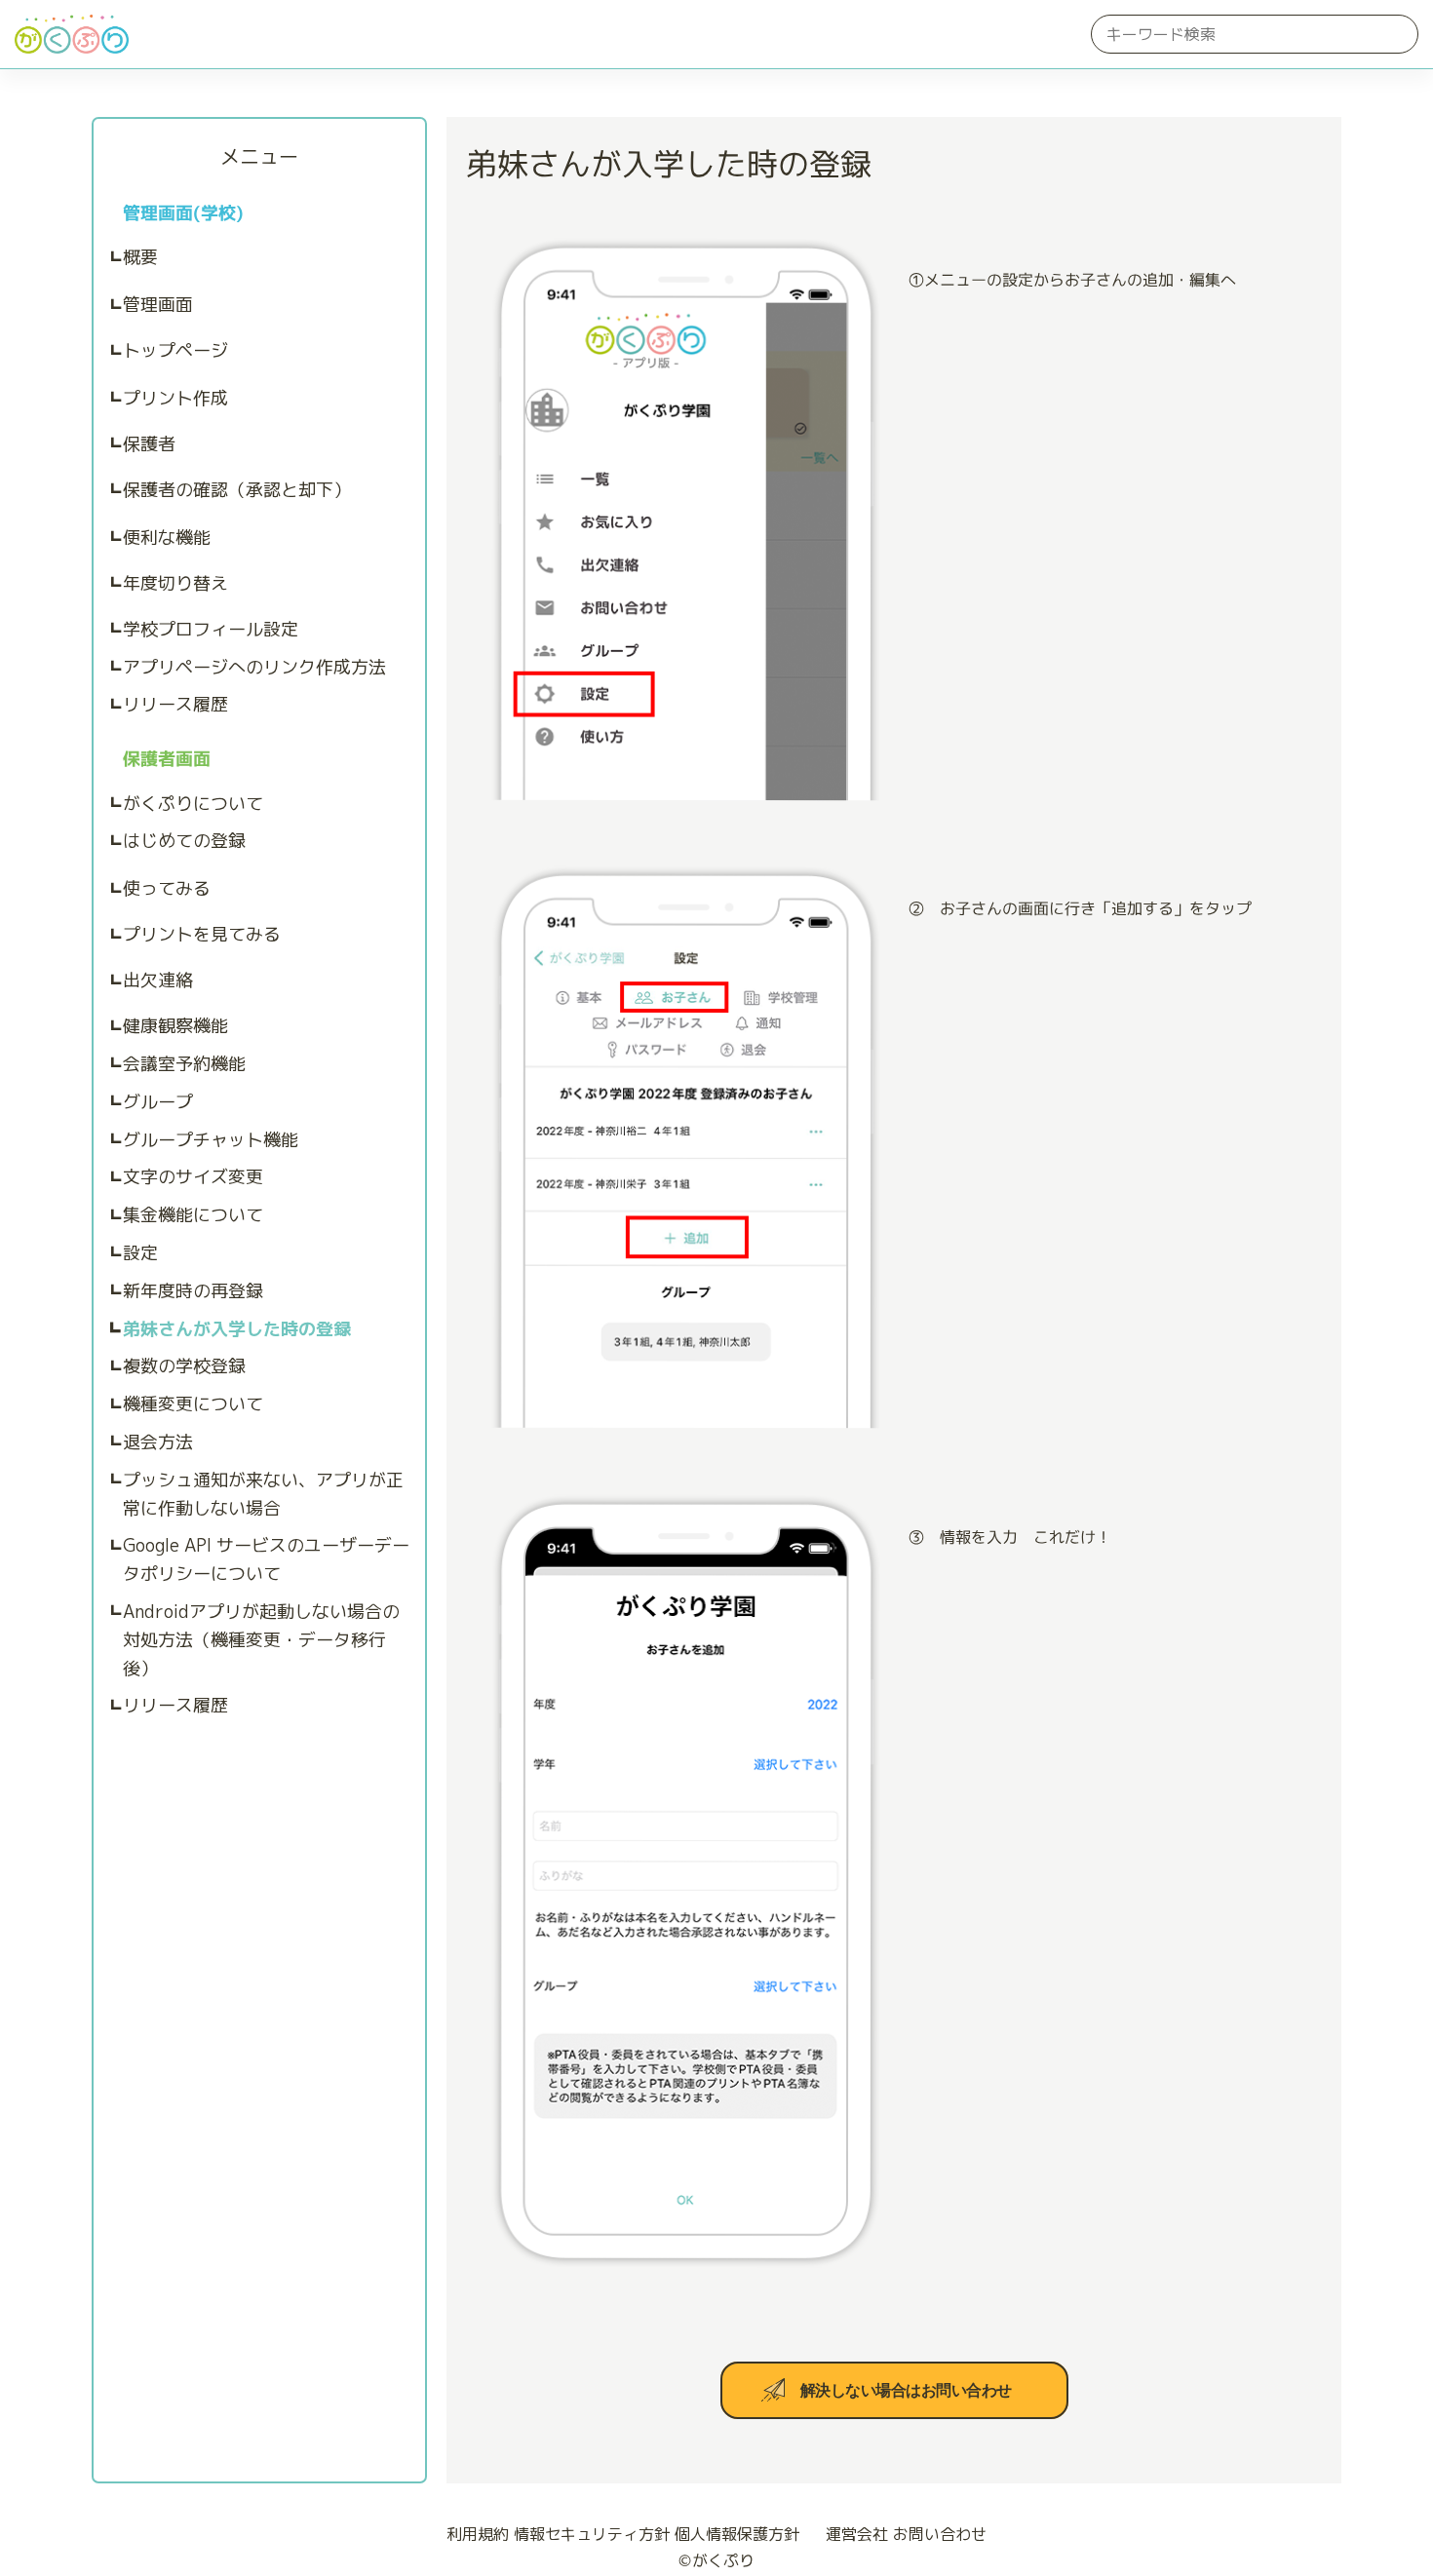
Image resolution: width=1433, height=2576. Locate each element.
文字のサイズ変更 (193, 1177)
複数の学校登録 (184, 1366)
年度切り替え (175, 583)
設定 (140, 1253)
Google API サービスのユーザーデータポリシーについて (266, 1559)
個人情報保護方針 (737, 2534)
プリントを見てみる (202, 934)
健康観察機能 (175, 1026)
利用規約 (478, 2534)
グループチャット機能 (211, 1140)
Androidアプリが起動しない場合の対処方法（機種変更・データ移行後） (261, 1640)
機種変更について (193, 1404)
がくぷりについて (193, 804)
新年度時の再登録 (193, 1291)
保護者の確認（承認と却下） (237, 490)
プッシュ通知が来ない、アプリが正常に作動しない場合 (263, 1494)
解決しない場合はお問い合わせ (906, 2390)
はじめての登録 (184, 841)
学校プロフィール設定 (211, 629)
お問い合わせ (940, 2534)
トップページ (175, 350)
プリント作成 (175, 398)
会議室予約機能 (184, 1064)
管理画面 (158, 305)
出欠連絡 (158, 980)
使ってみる (167, 888)
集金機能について (193, 1215)
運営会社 (857, 2534)
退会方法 (158, 1442)
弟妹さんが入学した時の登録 (237, 1329)
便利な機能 (167, 538)
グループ (158, 1102)
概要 (140, 257)
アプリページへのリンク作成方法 (254, 667)
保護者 (149, 444)
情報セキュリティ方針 (592, 2534)
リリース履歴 (175, 704)
